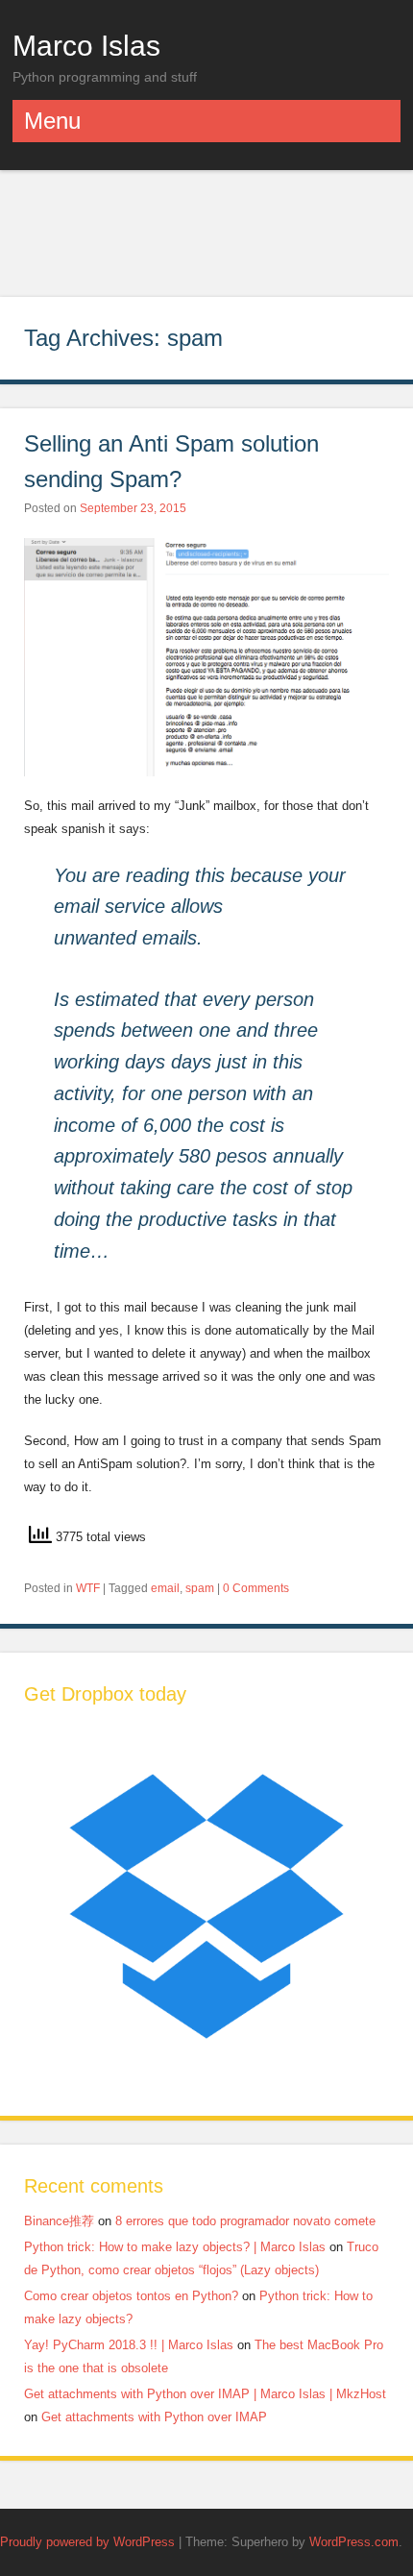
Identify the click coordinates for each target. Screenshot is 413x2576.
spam (200, 1588)
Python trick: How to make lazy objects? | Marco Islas (175, 2247)
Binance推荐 (59, 2221)
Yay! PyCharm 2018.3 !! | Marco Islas (129, 2345)
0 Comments (256, 1588)
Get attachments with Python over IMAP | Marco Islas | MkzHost (205, 2394)
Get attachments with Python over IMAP (154, 2417)
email (165, 1588)
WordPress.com (354, 2542)
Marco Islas (86, 45)
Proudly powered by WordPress (87, 2542)
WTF (88, 1588)
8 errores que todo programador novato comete (245, 2221)
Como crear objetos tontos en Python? (131, 2296)
